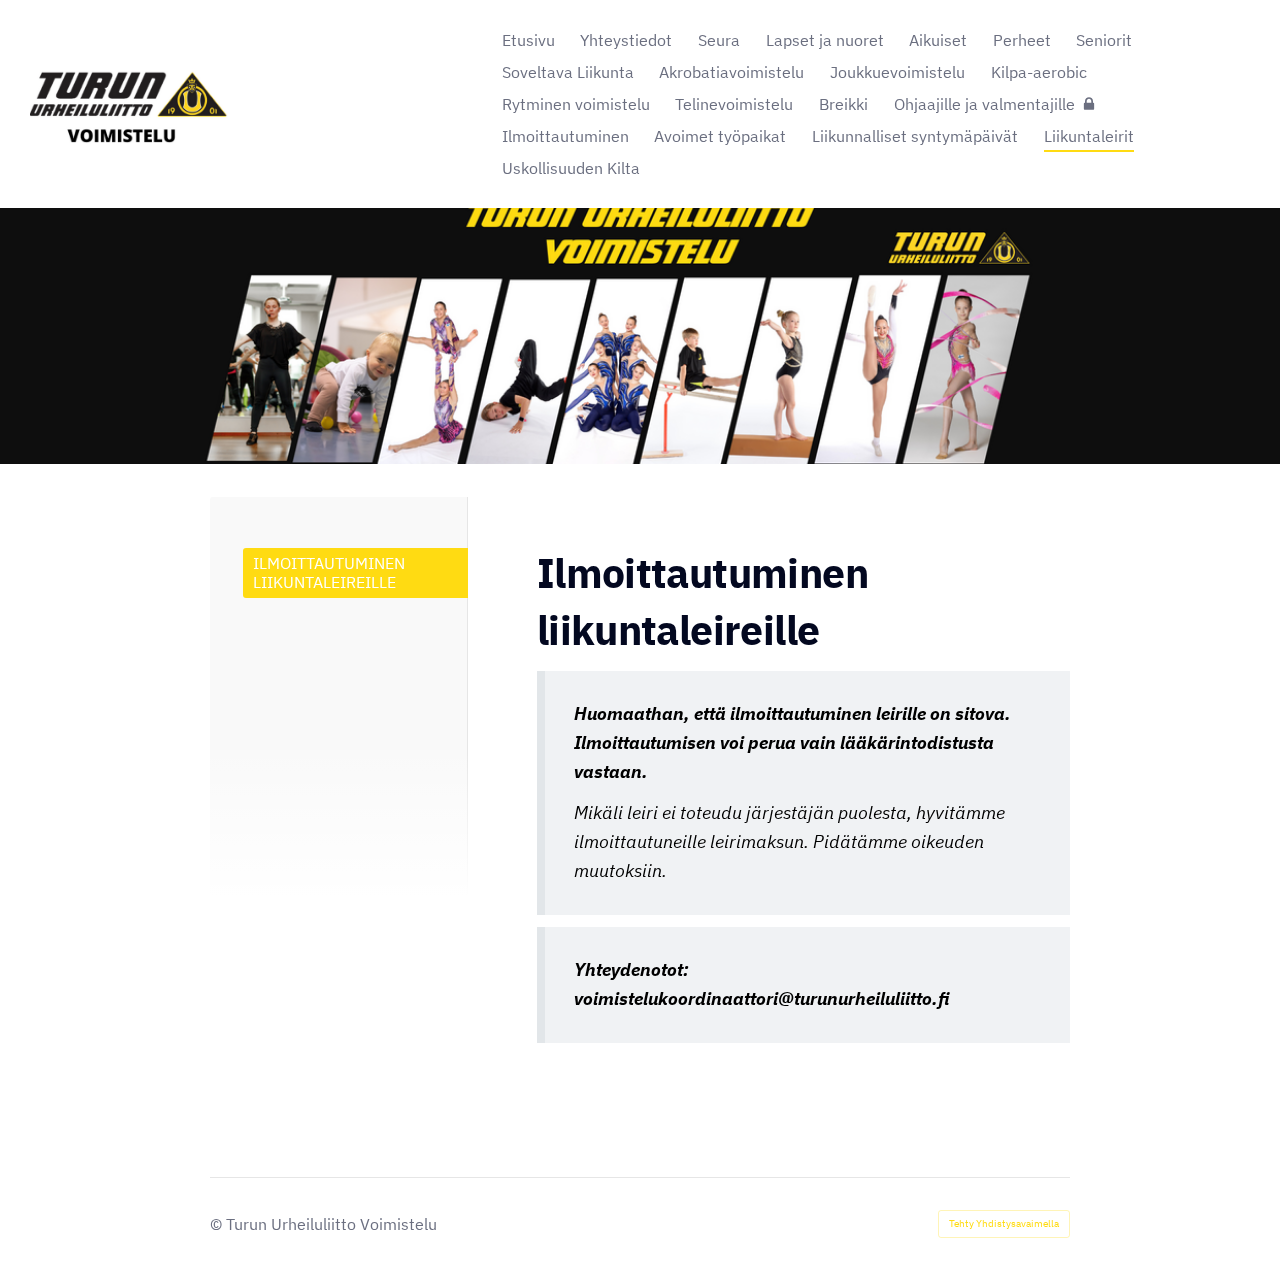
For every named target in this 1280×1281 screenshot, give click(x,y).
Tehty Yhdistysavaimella (1004, 1223)
